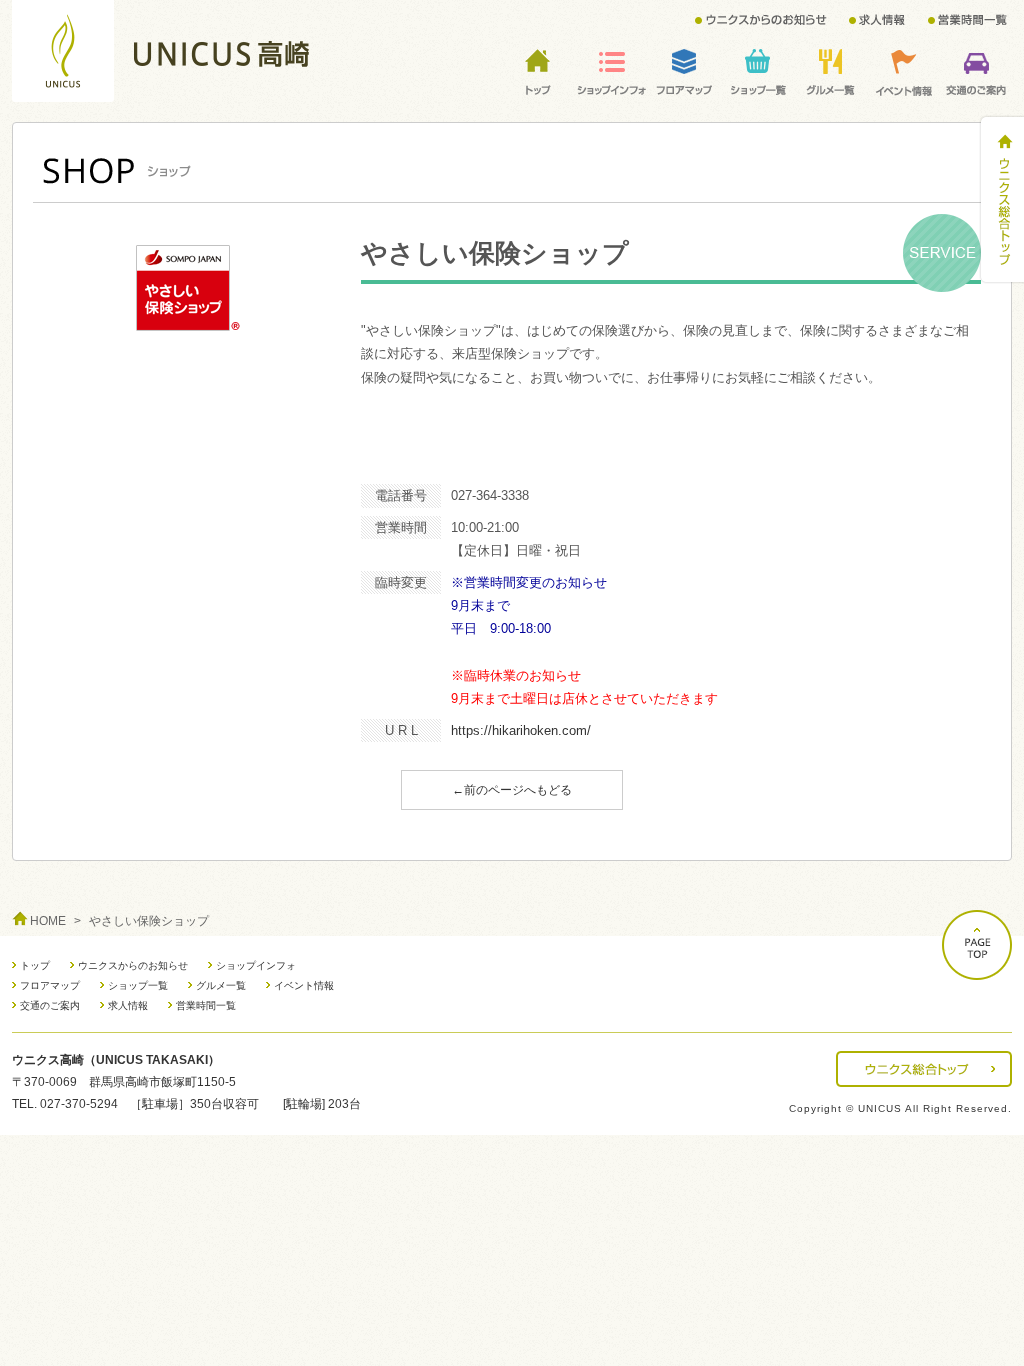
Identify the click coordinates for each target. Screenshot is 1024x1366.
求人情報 (128, 1005)
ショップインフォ (256, 965)
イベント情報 (304, 985)
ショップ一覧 (138, 985)
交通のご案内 (50, 1005)
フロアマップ (50, 985)
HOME (48, 921)
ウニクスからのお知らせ (133, 965)
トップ (35, 965)
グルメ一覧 (221, 985)
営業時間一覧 (206, 1005)
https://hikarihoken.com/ (521, 730)
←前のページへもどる (512, 790)
